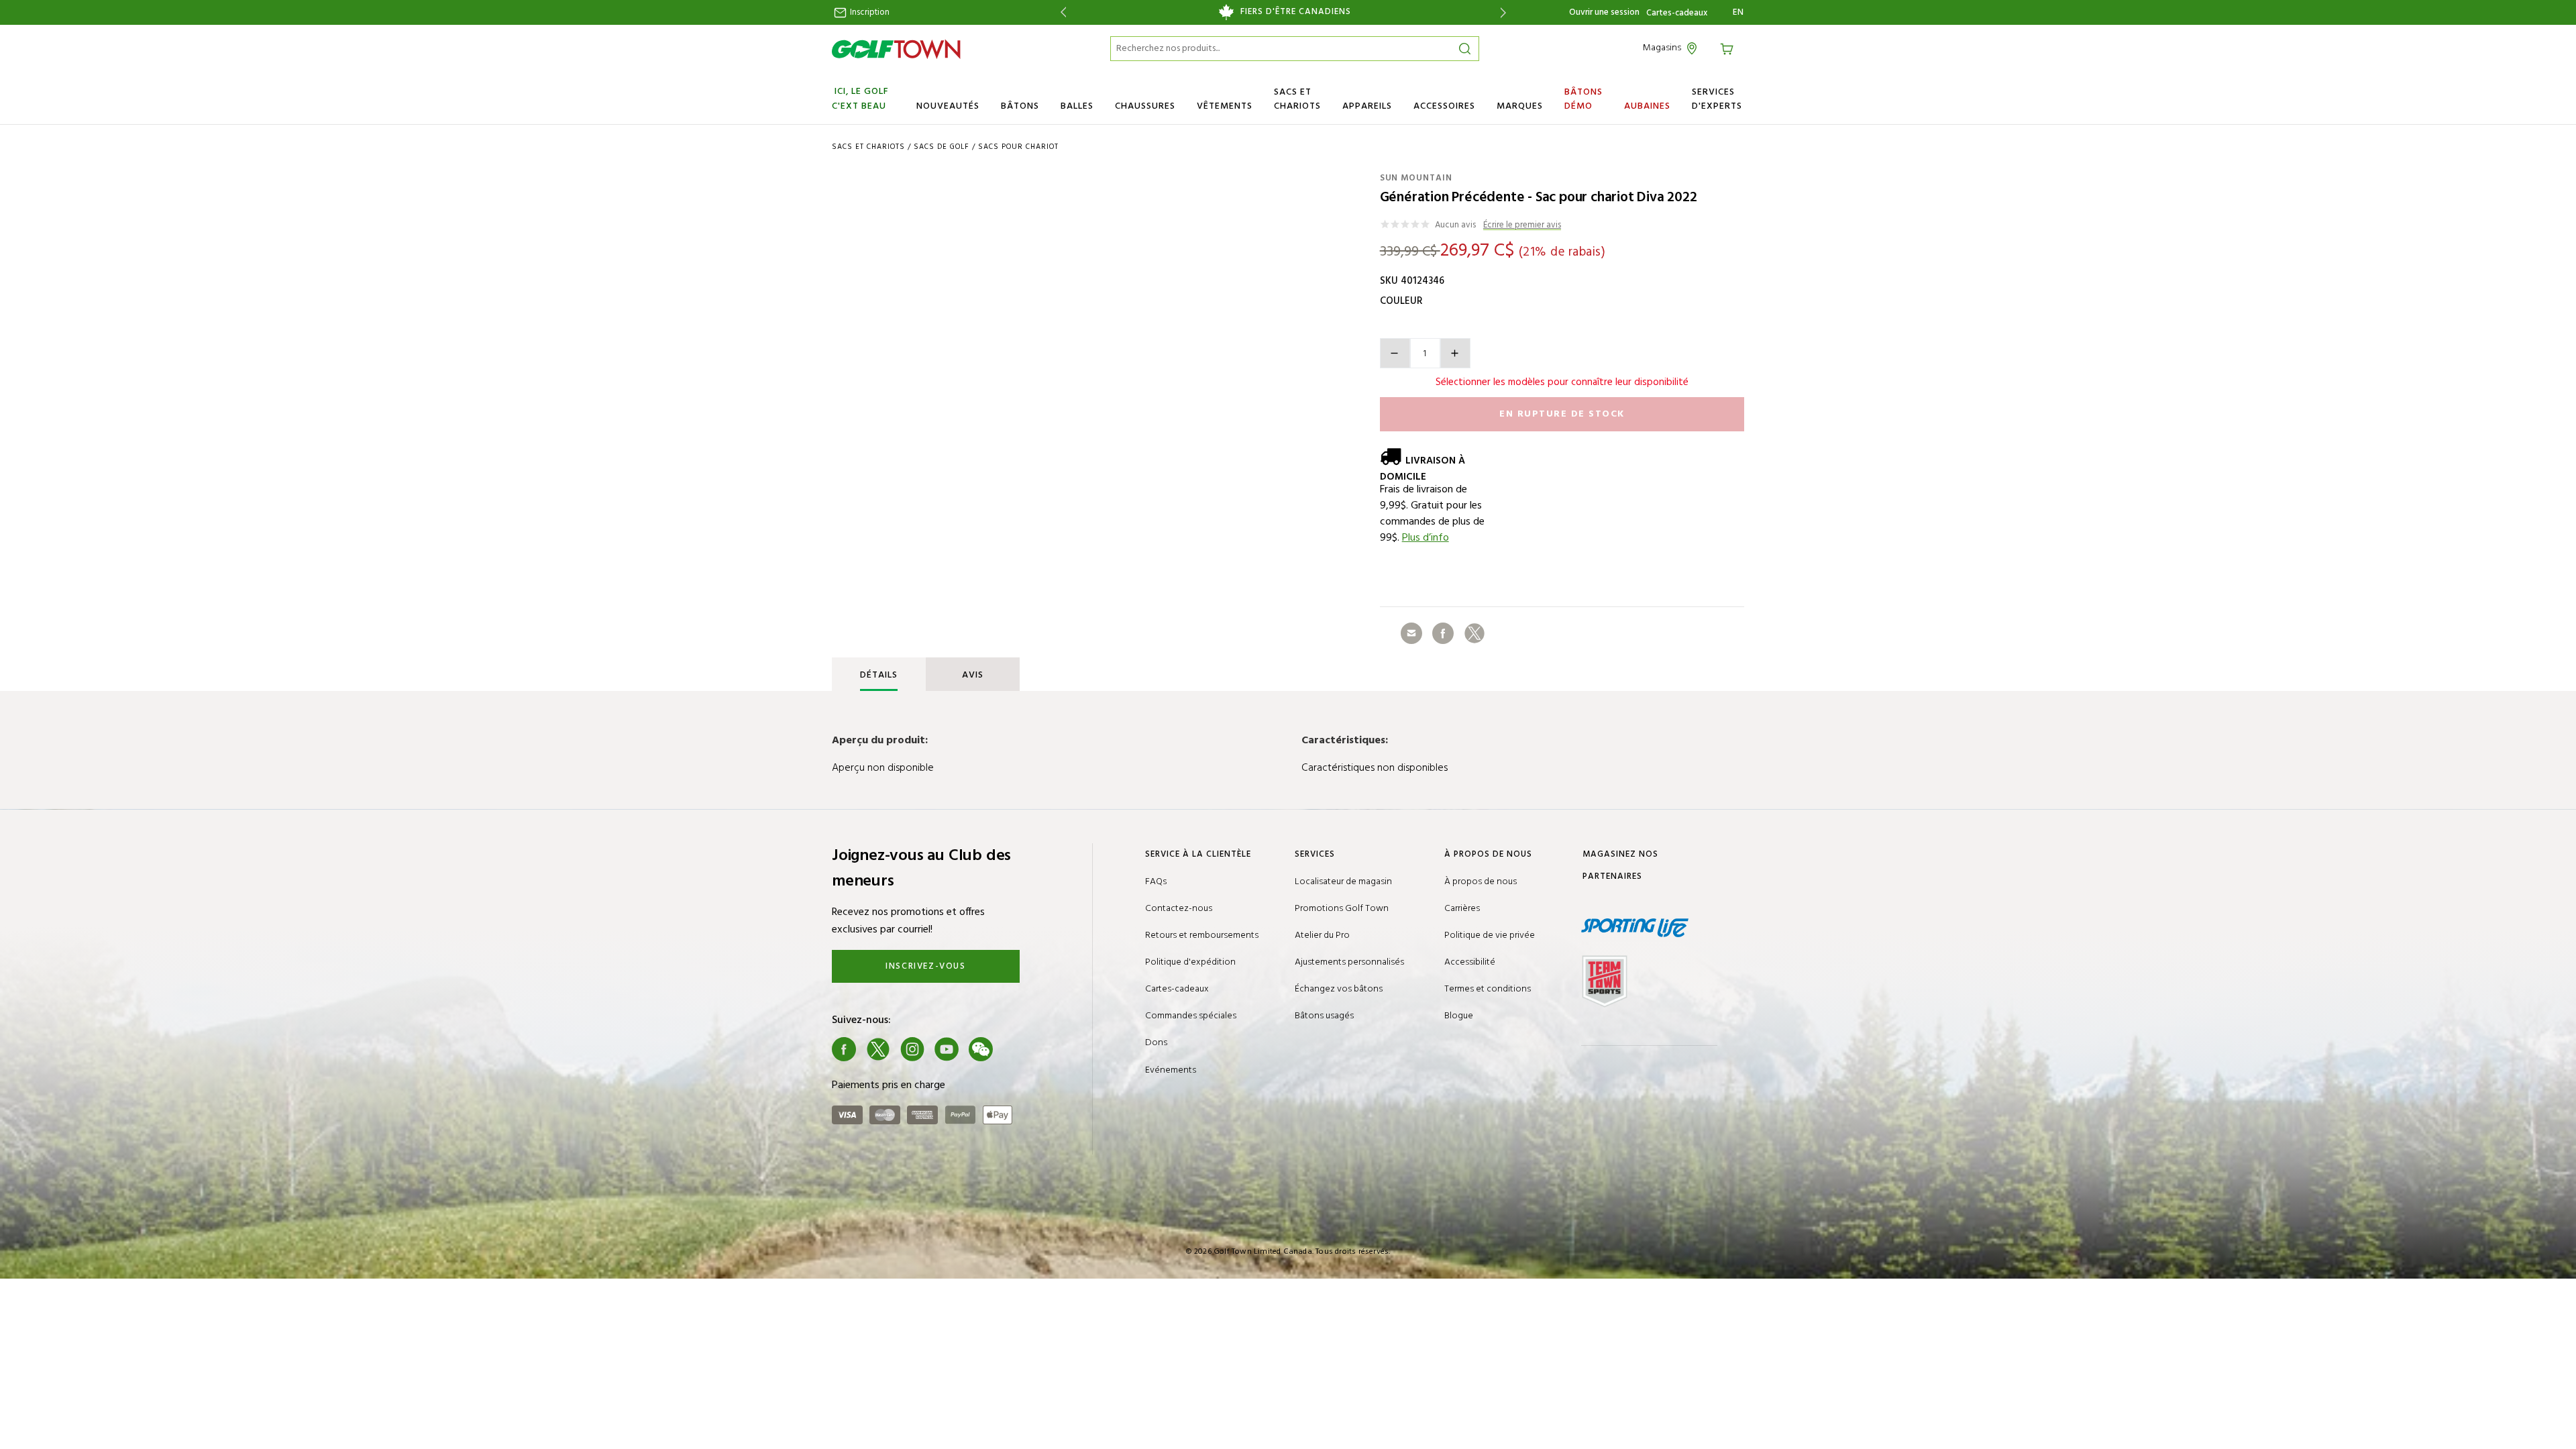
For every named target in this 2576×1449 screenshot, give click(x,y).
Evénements (1171, 1070)
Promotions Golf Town (1342, 909)
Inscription (869, 12)
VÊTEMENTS (1225, 106)
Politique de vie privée (1490, 935)
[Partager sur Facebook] (1443, 633)
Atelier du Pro (1322, 935)
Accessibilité (1470, 962)
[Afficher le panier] (1729, 48)
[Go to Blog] (1015, 1049)
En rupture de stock (1562, 414)
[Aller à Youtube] (947, 1049)
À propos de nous (1481, 882)
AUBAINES (1647, 106)
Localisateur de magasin (1343, 882)
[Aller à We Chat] (981, 1049)
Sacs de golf (942, 147)
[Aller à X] (878, 1049)
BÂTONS (1020, 106)
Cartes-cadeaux (1677, 13)
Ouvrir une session (1604, 12)
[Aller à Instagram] (912, 1049)
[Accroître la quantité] (1455, 353)
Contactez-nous (1179, 909)
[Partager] (1411, 633)
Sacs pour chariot (1018, 147)
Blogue (1459, 1016)
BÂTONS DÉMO (1584, 99)
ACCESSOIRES (1444, 106)
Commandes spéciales (1191, 1016)
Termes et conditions (1488, 989)
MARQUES (1520, 106)
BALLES (1077, 106)
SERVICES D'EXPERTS (1717, 99)
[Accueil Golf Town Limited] (896, 49)
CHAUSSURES (1145, 106)
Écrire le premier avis (1522, 226)
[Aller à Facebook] (844, 1049)
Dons (1156, 1043)
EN (1738, 13)
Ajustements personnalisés (1349, 962)
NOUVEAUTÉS (948, 106)
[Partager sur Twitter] (1474, 633)
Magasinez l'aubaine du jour (1303, 12)
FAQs (1156, 882)
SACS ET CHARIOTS (1297, 99)
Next (1506, 12)
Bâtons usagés (1324, 1016)
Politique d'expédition (1190, 962)
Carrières (1462, 909)
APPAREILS (1367, 106)
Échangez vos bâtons (1339, 989)
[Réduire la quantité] (1395, 353)
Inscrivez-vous (925, 966)
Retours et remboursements (1202, 935)
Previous (1061, 12)
